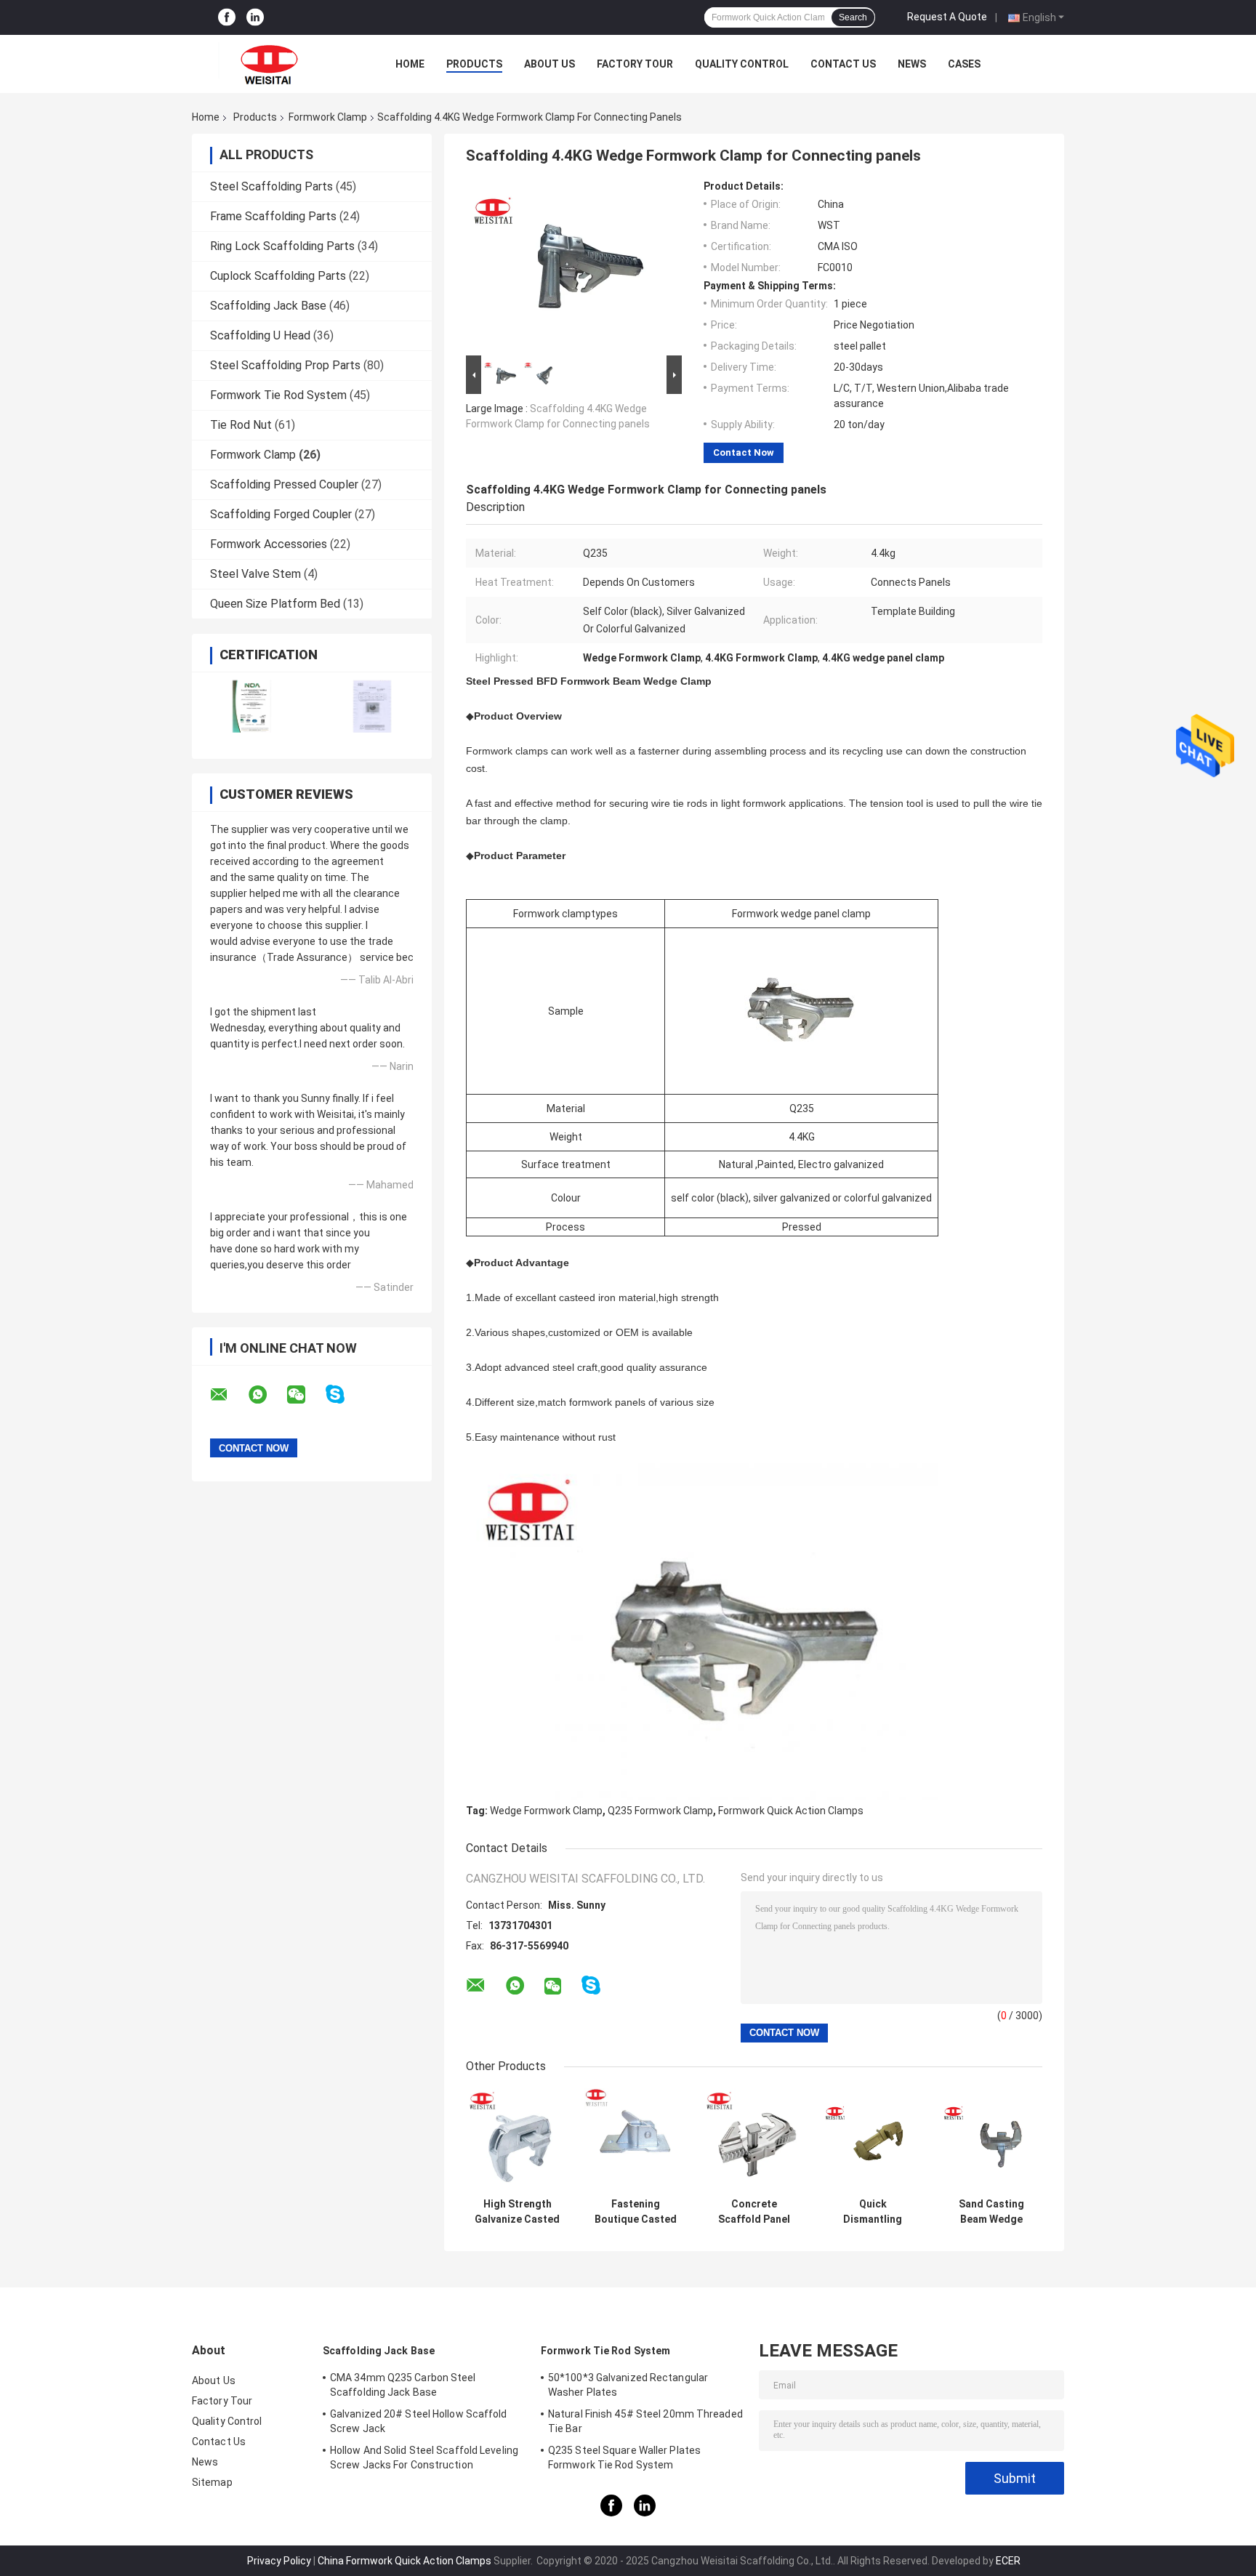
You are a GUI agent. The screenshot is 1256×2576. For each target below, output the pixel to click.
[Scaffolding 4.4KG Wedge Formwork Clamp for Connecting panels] (568, 266)
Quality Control (742, 64)
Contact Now (744, 452)
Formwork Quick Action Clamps (791, 1811)
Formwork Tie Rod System (278, 395)
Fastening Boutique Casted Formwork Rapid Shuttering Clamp (636, 2212)
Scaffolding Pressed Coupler (284, 484)
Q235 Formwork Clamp (660, 1811)
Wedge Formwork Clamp (546, 1811)
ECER (1008, 2561)
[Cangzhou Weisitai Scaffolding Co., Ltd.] (272, 64)
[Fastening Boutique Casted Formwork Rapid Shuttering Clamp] (636, 2140)
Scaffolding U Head (260, 335)
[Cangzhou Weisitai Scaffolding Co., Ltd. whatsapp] (267, 1395)
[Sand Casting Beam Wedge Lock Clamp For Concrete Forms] (991, 2140)
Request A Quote (947, 17)
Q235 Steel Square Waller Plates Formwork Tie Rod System (624, 2458)
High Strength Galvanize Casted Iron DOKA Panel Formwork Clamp (517, 2212)
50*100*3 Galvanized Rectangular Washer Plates (628, 2385)
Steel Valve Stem (255, 574)
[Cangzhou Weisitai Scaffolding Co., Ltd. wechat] (305, 1395)
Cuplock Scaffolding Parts (278, 276)
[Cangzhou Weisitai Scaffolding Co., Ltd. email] (228, 1395)
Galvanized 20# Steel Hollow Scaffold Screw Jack (419, 2421)
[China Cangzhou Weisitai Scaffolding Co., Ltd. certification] (252, 706)
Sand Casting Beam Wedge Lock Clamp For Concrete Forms (991, 2212)
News (912, 64)
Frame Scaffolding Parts (273, 216)
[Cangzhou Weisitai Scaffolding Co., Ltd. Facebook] (227, 18)
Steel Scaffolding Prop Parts (285, 365)
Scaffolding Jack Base (268, 306)
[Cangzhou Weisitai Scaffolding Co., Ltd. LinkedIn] (255, 18)
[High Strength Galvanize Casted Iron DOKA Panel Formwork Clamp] (517, 2140)
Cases (964, 64)
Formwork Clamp (328, 117)
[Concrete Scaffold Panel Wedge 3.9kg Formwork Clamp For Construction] (754, 2140)
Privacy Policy (279, 2561)
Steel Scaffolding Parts (271, 186)
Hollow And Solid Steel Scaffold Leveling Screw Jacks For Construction (424, 2458)
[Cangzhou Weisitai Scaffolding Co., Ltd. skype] (344, 1394)
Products (474, 64)
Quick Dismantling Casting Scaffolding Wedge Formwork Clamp (873, 2212)
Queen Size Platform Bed (275, 604)
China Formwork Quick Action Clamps (404, 2561)
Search (853, 17)
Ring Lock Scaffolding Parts (282, 246)
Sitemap (212, 2482)
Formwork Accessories (269, 544)
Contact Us (843, 64)
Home (410, 64)
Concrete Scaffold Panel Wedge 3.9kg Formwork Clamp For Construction (754, 2212)
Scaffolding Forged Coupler (281, 514)
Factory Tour (635, 64)
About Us (549, 64)
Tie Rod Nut (241, 425)
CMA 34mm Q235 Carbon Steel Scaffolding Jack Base (403, 2385)
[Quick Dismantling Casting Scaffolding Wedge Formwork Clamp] (873, 2140)
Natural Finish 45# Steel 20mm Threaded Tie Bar (645, 2421)
